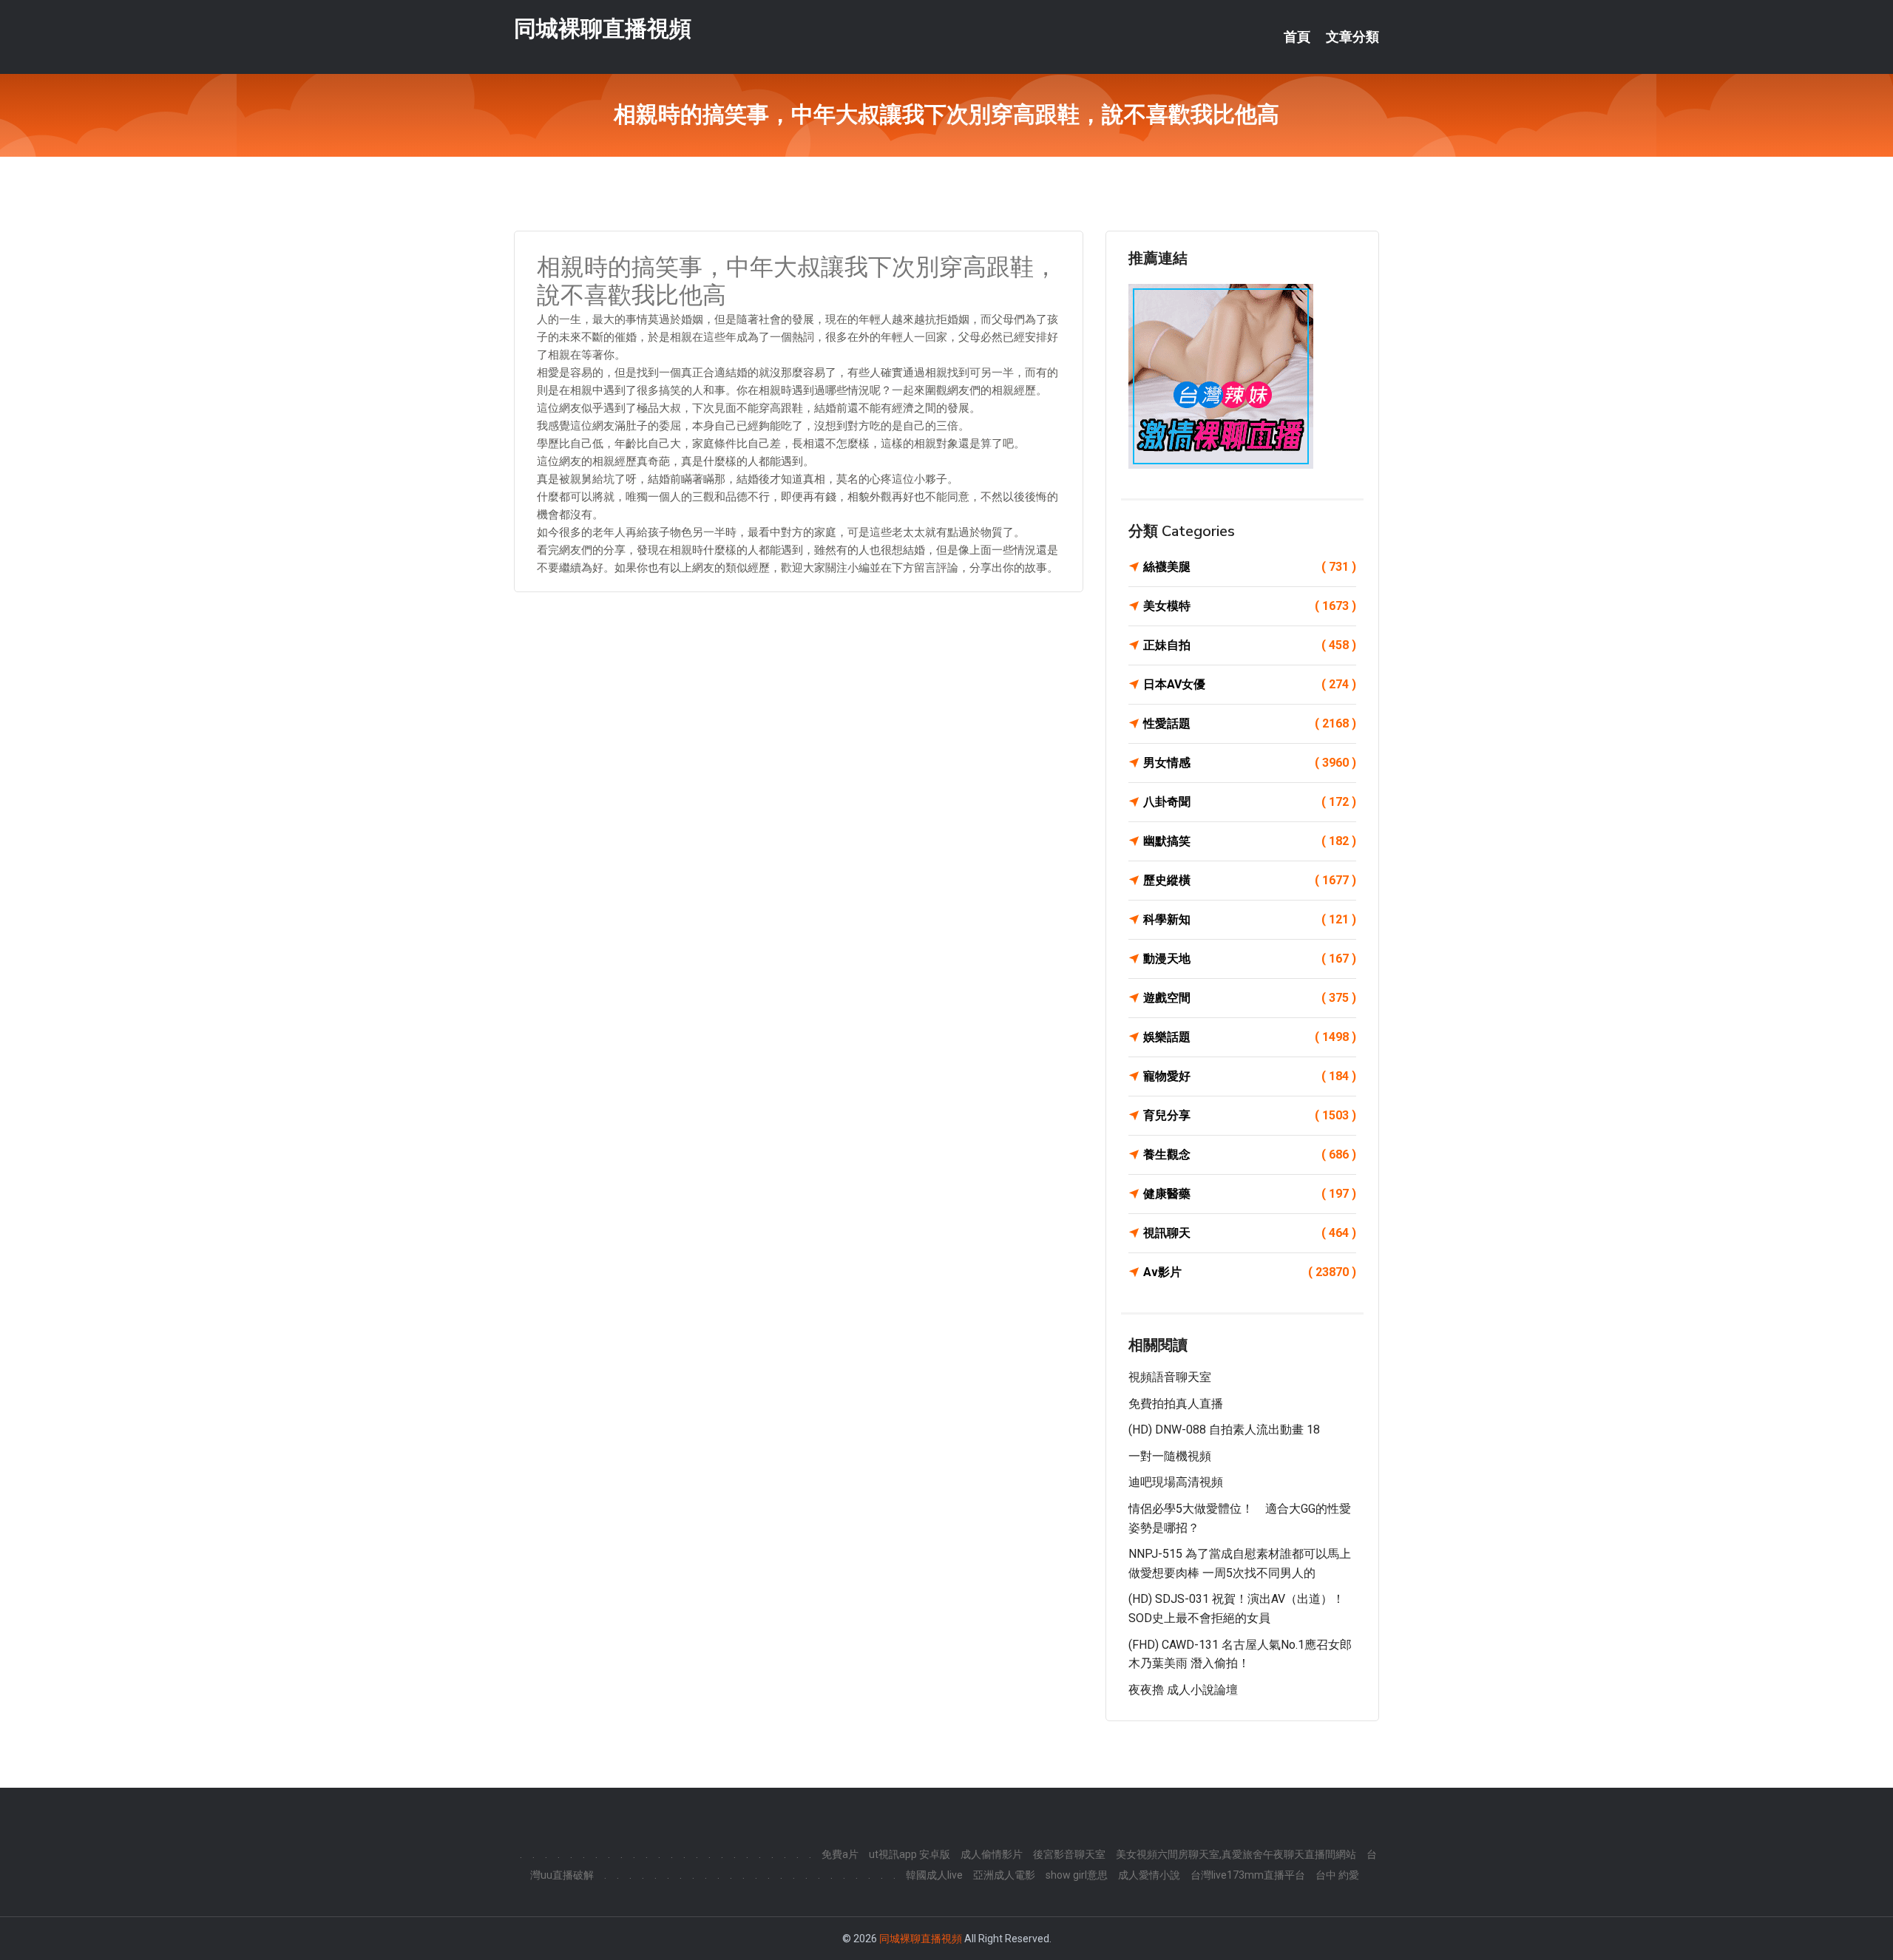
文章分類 (1352, 37)
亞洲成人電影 (1004, 1875)
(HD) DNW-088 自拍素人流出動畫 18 (1224, 1430)
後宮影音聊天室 (1069, 1854)
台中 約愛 (1337, 1875)
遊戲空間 (1250, 998)
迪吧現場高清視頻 (1176, 1482)
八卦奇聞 (1250, 802)
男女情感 (1250, 763)
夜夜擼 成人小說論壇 (1183, 1690)
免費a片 (840, 1854)
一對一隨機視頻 (1170, 1456)
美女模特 (1250, 606)
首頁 (1297, 37)
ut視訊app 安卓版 (910, 1854)
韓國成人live (934, 1875)
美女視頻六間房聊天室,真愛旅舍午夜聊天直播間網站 (1236, 1854)
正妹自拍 (1250, 645)
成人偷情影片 (992, 1854)
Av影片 (1250, 1272)
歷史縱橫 (1250, 880)
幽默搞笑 (1250, 841)
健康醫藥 (1250, 1194)
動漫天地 (1250, 959)
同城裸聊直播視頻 (603, 28)
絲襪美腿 (1250, 567)
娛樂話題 (1250, 1037)
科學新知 (1250, 919)
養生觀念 (1250, 1154)
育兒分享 (1250, 1115)
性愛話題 (1250, 723)
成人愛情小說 (1149, 1875)
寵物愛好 (1250, 1076)
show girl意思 (1077, 1875)
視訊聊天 (1250, 1233)
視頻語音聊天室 (1170, 1377)
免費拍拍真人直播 (1176, 1404)
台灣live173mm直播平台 (1248, 1875)
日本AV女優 (1250, 684)
